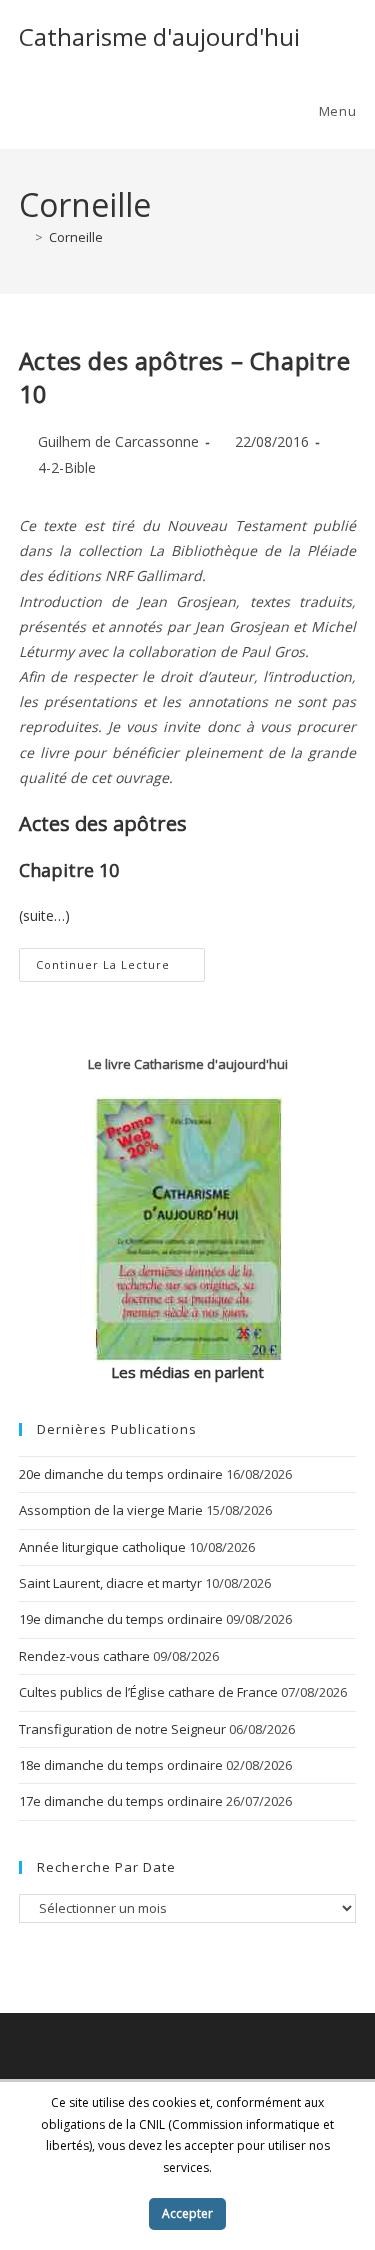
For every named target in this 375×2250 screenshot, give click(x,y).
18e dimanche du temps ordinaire (121, 1765)
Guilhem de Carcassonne (118, 441)
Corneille (76, 237)
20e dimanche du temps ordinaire (121, 1474)
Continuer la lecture (120, 968)
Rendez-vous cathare (84, 1656)
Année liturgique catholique (102, 1547)
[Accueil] (24, 237)
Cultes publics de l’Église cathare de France (148, 1692)
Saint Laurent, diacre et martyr (110, 1583)
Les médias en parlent (187, 1372)
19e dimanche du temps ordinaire (121, 1619)
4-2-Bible (67, 467)
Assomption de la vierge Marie (111, 1510)
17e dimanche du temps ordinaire (121, 1801)
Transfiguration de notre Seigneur (122, 1729)
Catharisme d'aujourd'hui (159, 36)
